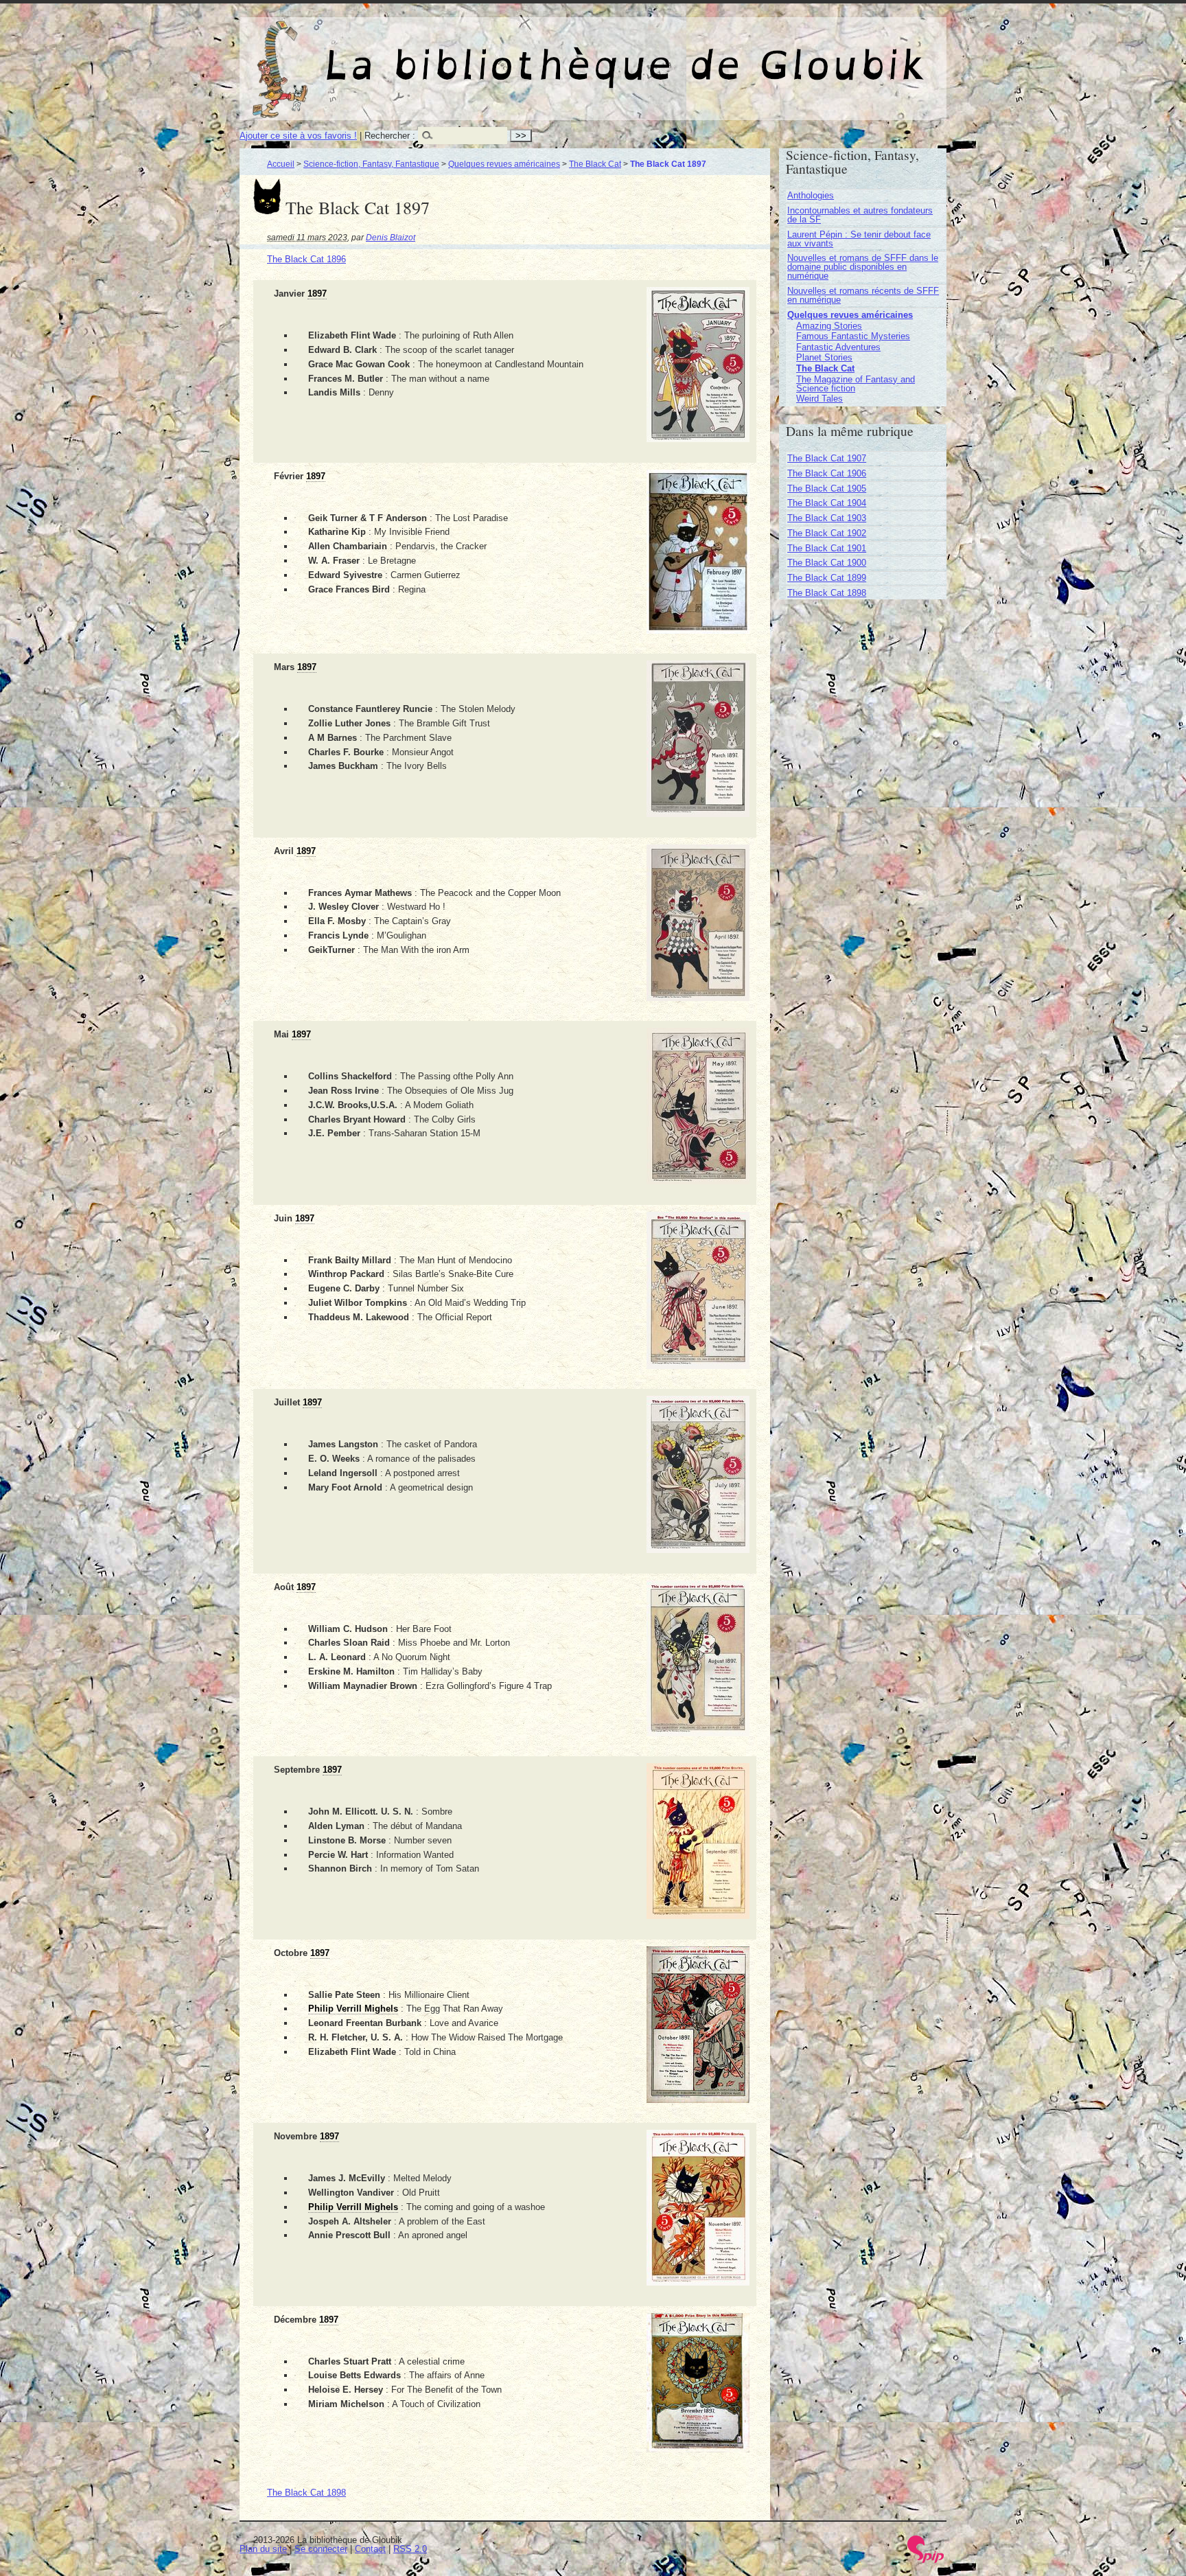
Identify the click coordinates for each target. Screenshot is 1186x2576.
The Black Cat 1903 (827, 518)
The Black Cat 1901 (827, 548)
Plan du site (263, 2549)
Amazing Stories (829, 326)
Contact (370, 2549)
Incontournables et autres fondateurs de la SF (860, 215)
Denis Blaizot (391, 237)
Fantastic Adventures (838, 347)
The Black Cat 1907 (827, 458)
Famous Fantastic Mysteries (853, 336)
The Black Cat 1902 (827, 533)
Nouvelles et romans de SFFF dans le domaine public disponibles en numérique (863, 267)
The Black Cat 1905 (827, 488)
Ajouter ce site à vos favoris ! (298, 136)
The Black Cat (595, 164)
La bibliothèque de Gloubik (737, 54)
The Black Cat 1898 (306, 2493)
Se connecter (321, 2549)
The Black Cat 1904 (827, 503)
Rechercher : (390, 136)
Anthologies (811, 195)
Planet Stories (824, 357)
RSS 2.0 (410, 2549)
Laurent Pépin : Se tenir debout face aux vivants (859, 239)
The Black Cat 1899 (827, 578)
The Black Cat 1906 (827, 473)
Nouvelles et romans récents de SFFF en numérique (863, 295)
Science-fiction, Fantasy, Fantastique (371, 164)
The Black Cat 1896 (306, 259)
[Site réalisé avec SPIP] (926, 2560)
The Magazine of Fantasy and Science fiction (856, 384)
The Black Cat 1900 (827, 563)
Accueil (281, 164)
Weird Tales (819, 399)
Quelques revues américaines (504, 164)
